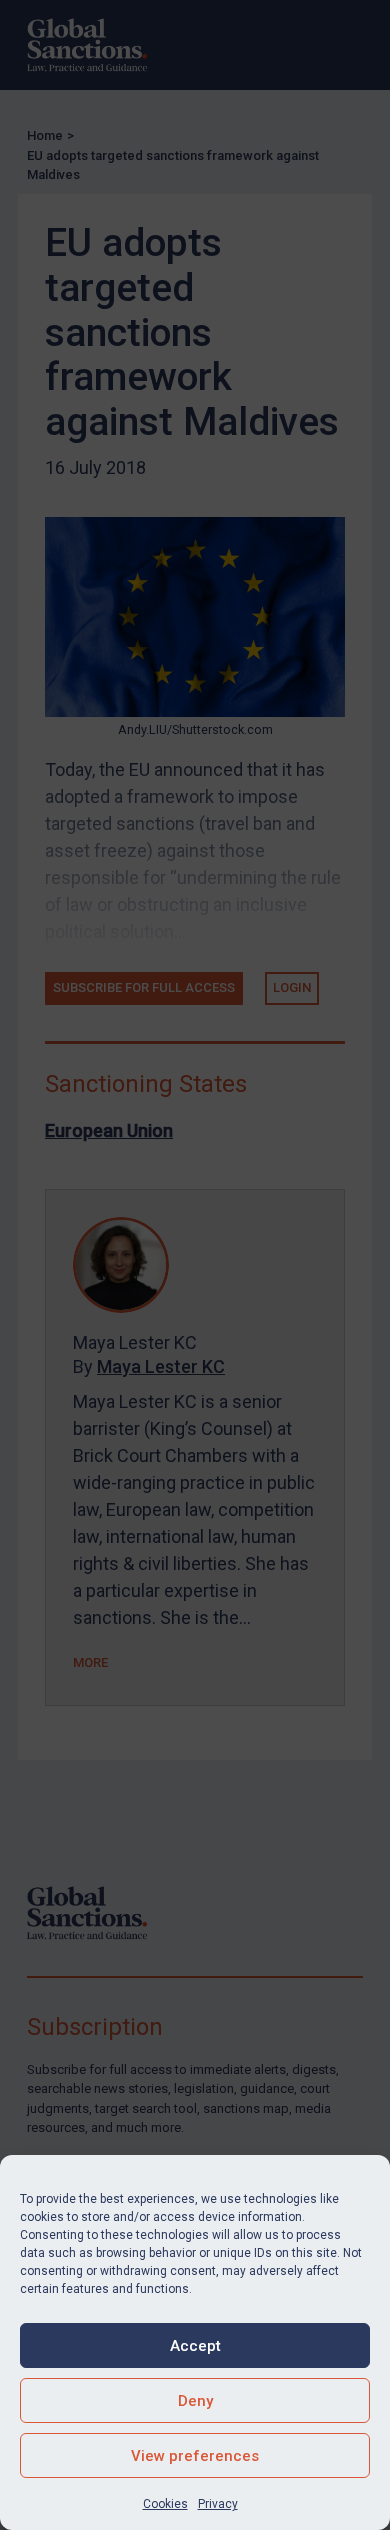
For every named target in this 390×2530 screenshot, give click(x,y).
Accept (195, 2346)
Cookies (165, 2504)
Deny (195, 2401)
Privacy (218, 2504)
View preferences (195, 2456)
